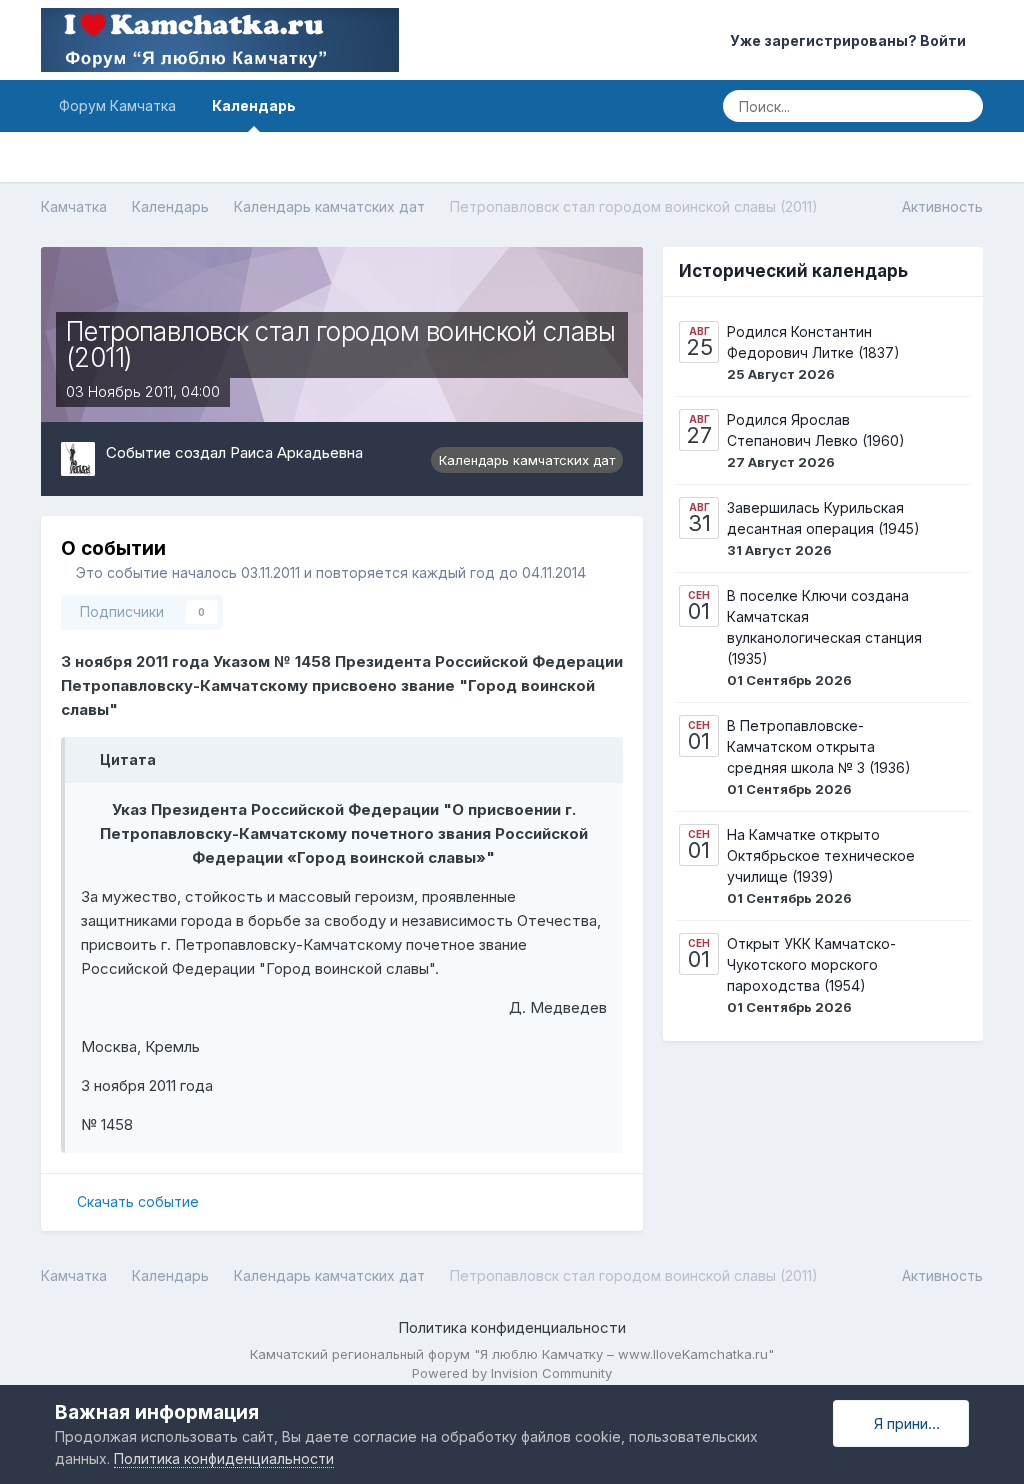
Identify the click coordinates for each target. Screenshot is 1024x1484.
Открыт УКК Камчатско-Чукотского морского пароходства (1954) (811, 964)
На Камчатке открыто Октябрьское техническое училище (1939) (821, 855)
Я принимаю (912, 1423)
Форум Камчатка (117, 105)
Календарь (254, 105)
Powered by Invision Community (512, 1373)
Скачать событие (138, 1201)
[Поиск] (961, 106)
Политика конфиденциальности (512, 1327)
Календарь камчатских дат (527, 460)
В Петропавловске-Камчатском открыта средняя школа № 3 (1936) (819, 746)
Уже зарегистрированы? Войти (851, 40)
